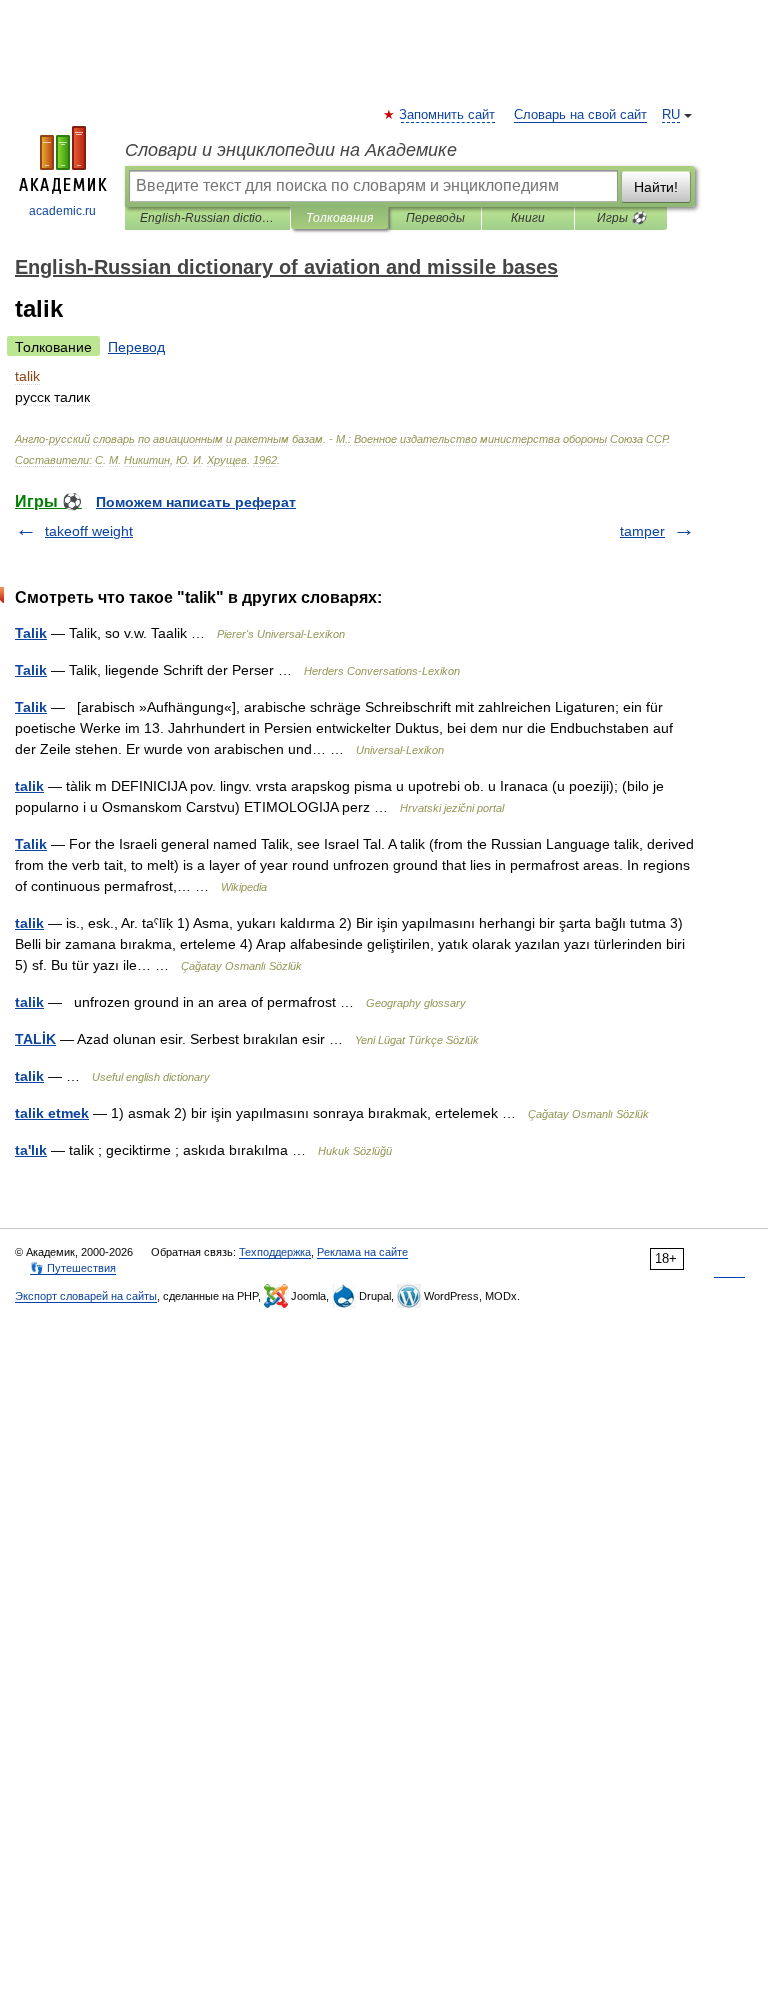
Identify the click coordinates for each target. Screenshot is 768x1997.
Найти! (656, 187)
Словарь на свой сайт (580, 115)
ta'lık (31, 1150)
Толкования (339, 218)
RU (671, 115)
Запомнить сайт (448, 115)
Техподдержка (275, 1252)
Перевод (136, 347)
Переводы (435, 218)
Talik (31, 633)
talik (29, 786)
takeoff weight (89, 531)
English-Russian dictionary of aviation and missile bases (207, 218)
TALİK (35, 1039)
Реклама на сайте (362, 1252)
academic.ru (62, 211)
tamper (642, 531)
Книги (528, 218)
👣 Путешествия (73, 1268)
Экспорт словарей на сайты (86, 1296)
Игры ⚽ (621, 218)
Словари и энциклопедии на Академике (291, 150)
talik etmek (52, 1113)
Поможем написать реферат (196, 502)
